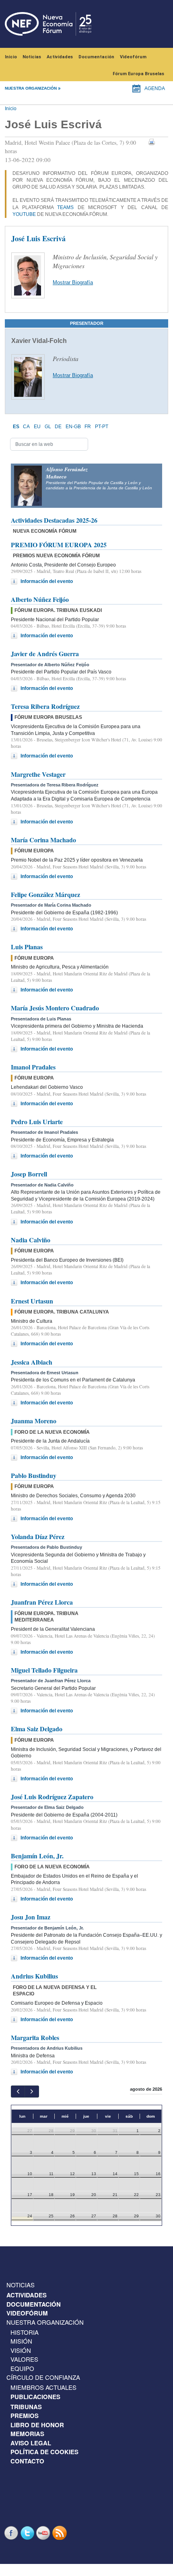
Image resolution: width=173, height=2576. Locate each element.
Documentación (96, 57)
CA (26, 427)
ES (16, 427)
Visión (21, 2350)
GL (48, 427)
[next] (32, 2091)
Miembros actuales (43, 2387)
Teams (65, 207)
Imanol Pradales (33, 1067)
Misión (21, 2341)
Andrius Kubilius (34, 1976)
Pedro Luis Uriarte (37, 1122)
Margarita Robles (35, 2037)
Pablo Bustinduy (34, 1475)
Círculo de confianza (43, 2377)
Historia (25, 2332)
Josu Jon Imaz (31, 1917)
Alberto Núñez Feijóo (40, 599)
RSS (60, 2533)
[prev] (18, 2091)
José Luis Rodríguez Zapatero (52, 1797)
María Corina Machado (43, 840)
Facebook (12, 2533)
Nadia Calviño (31, 1240)
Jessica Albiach (32, 1362)
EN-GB (73, 427)
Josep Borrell (29, 1174)
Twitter (28, 2533)
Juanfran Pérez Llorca (42, 1602)
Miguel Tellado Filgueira (44, 1670)
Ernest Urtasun (32, 1301)
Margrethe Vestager (38, 774)
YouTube (24, 214)
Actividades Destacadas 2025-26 (54, 520)
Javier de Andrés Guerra (45, 654)
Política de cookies (44, 2452)
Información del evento (47, 581)
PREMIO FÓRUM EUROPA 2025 (59, 545)
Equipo (22, 2368)
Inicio (11, 57)
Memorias (27, 2434)
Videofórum (133, 57)
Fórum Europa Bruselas (138, 74)
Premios (25, 2416)
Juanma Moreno (34, 1421)
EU (37, 427)
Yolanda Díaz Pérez (38, 1536)
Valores (24, 2359)
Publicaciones (35, 2397)
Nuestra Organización (45, 2322)
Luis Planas (27, 947)
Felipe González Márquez (45, 894)
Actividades (60, 57)
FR (88, 427)
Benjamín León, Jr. (37, 1856)
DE (58, 427)
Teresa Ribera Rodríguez (45, 706)
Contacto (27, 2461)
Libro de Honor (37, 2425)
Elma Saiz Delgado (37, 1729)
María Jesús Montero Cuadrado (55, 1008)
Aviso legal (31, 2443)
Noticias (32, 57)
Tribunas (26, 2407)
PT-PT (102, 427)
